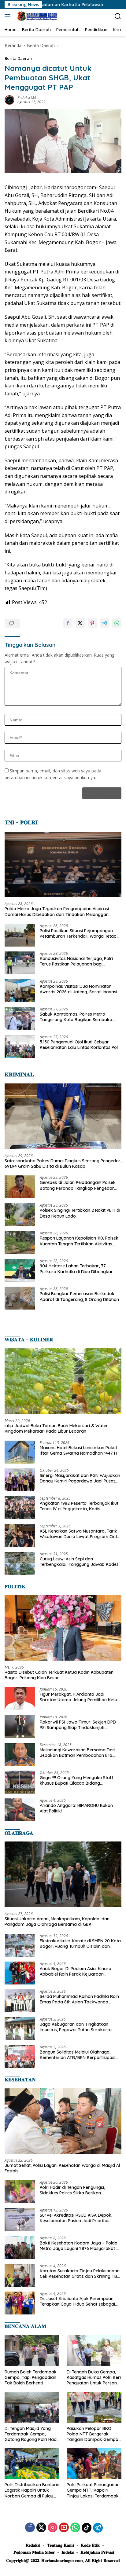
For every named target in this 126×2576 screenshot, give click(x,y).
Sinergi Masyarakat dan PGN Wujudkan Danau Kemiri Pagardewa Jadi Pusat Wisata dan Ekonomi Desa (80, 1478)
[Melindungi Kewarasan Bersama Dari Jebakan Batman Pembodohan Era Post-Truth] (20, 1754)
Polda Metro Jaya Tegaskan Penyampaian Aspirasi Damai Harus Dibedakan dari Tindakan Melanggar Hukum (57, 911)
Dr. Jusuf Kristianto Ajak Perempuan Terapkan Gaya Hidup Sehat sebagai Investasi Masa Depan (77, 2301)
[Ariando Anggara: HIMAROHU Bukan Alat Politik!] (20, 1810)
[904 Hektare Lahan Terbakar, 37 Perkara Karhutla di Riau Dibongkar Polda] (20, 1270)
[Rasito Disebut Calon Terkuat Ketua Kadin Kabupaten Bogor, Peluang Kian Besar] (63, 1628)
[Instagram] (53, 2528)
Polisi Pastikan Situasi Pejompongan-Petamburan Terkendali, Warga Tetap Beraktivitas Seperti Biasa (78, 933)
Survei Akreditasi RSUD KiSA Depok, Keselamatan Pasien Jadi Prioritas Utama (76, 2218)
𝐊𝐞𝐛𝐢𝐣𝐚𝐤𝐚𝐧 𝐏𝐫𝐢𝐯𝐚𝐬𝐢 (97, 2552)
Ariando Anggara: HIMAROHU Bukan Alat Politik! (76, 1808)
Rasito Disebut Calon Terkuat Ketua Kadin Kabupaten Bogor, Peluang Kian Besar (59, 1675)
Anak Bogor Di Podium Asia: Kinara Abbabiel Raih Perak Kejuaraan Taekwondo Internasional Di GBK (76, 1971)
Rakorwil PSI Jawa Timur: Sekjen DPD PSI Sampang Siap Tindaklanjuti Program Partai (78, 1725)
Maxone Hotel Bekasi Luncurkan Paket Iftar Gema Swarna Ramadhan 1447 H (78, 1450)
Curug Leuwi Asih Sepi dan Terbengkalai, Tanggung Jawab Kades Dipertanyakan (79, 1562)
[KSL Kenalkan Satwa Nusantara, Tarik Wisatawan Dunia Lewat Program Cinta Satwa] (20, 1535)
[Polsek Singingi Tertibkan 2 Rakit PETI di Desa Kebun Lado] (20, 1215)
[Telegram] (98, 2528)
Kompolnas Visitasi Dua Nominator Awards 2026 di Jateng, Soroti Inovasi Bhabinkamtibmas (78, 989)
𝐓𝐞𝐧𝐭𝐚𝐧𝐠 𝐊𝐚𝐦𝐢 (61, 2545)
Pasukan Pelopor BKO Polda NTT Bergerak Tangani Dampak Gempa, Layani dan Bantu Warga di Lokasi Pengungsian (93, 2434)
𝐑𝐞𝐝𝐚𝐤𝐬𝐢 (33, 2545)
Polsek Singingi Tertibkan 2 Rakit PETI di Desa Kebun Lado (80, 1213)
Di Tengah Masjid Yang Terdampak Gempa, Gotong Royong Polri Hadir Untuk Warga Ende (32, 2434)
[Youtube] (64, 2528)
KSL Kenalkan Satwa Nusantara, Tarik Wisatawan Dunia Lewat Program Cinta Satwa (80, 1534)
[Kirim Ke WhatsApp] (117, 623)
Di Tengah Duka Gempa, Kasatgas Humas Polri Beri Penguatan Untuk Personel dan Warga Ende (94, 2378)
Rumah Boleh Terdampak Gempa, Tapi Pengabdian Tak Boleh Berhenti (31, 2377)
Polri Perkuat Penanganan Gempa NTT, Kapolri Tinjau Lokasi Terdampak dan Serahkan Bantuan (93, 2490)
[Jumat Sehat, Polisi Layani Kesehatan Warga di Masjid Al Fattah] (63, 2121)
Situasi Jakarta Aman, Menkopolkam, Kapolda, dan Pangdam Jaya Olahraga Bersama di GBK (57, 1922)
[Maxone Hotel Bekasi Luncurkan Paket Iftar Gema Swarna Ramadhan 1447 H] (20, 1452)
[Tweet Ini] (80, 623)
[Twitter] (41, 2528)
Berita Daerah (18, 58)
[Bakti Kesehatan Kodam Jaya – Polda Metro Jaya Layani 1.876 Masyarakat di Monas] (20, 2247)
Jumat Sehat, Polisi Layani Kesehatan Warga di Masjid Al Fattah (62, 2168)
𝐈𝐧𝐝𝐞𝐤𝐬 (68, 2552)
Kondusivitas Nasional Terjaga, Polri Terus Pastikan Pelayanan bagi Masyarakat (76, 961)
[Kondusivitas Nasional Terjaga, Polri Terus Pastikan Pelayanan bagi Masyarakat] (20, 963)
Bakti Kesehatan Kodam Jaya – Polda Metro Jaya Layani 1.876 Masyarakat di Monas (80, 2246)
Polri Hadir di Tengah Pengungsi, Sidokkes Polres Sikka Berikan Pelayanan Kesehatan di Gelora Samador (72, 2190)
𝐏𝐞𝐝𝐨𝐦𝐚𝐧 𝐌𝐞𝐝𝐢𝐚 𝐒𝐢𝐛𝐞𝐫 (34, 2552)
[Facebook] (30, 2528)
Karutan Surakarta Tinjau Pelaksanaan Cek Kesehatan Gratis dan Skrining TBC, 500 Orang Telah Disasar (80, 2274)
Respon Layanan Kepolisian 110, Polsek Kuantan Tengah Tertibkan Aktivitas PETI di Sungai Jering (79, 1241)
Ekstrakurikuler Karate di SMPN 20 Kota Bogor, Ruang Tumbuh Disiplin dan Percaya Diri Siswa (80, 1944)
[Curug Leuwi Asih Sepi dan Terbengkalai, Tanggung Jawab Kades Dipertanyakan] (20, 1563)
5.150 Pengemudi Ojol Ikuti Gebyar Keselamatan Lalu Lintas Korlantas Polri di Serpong (80, 1045)
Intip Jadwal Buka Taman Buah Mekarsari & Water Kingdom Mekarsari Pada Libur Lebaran (56, 1428)
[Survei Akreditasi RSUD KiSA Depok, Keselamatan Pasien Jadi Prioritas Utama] (20, 2220)
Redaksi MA (27, 98)
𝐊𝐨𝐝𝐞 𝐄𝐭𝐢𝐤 (90, 2545)
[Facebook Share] (68, 623)
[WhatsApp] (75, 2528)
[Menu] (9, 16)
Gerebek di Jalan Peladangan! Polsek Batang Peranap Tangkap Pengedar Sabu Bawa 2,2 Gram (78, 1185)
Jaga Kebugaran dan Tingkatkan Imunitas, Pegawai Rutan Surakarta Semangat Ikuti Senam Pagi (76, 2027)
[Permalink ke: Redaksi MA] (9, 99)
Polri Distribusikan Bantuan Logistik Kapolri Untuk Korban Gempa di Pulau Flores (32, 2490)
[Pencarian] (118, 16)
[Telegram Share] (105, 623)
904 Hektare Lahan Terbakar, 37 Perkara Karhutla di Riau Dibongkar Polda (76, 1269)
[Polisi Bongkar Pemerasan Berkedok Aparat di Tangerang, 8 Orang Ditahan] (20, 1298)
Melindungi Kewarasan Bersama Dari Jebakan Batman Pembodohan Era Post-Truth (78, 1753)
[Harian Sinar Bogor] (36, 16)
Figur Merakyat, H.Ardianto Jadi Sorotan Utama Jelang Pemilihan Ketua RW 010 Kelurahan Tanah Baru (80, 1697)
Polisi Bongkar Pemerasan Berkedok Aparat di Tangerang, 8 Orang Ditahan (79, 1296)
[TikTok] (87, 2528)
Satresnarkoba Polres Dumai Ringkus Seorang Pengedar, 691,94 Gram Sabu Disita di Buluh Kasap (63, 1163)
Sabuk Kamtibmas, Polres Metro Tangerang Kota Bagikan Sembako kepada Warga (76, 1017)
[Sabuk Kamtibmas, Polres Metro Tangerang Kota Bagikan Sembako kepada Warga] (20, 1019)
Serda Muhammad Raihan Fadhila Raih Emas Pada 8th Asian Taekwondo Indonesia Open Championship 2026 (79, 1999)
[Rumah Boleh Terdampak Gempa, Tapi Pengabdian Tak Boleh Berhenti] (32, 2351)
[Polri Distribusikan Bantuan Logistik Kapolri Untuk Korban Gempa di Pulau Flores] (32, 2464)
